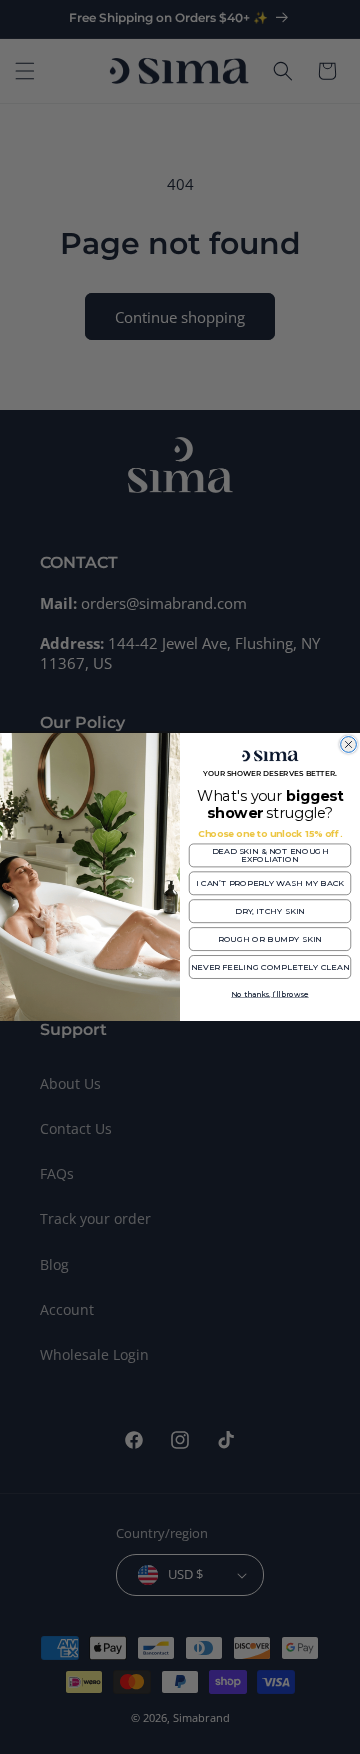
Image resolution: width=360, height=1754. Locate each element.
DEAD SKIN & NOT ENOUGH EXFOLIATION (270, 855)
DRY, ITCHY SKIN (270, 911)
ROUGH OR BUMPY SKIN (270, 939)
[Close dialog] (349, 745)
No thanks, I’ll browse (269, 994)
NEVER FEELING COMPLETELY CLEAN (270, 967)
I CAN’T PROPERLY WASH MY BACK (270, 883)
